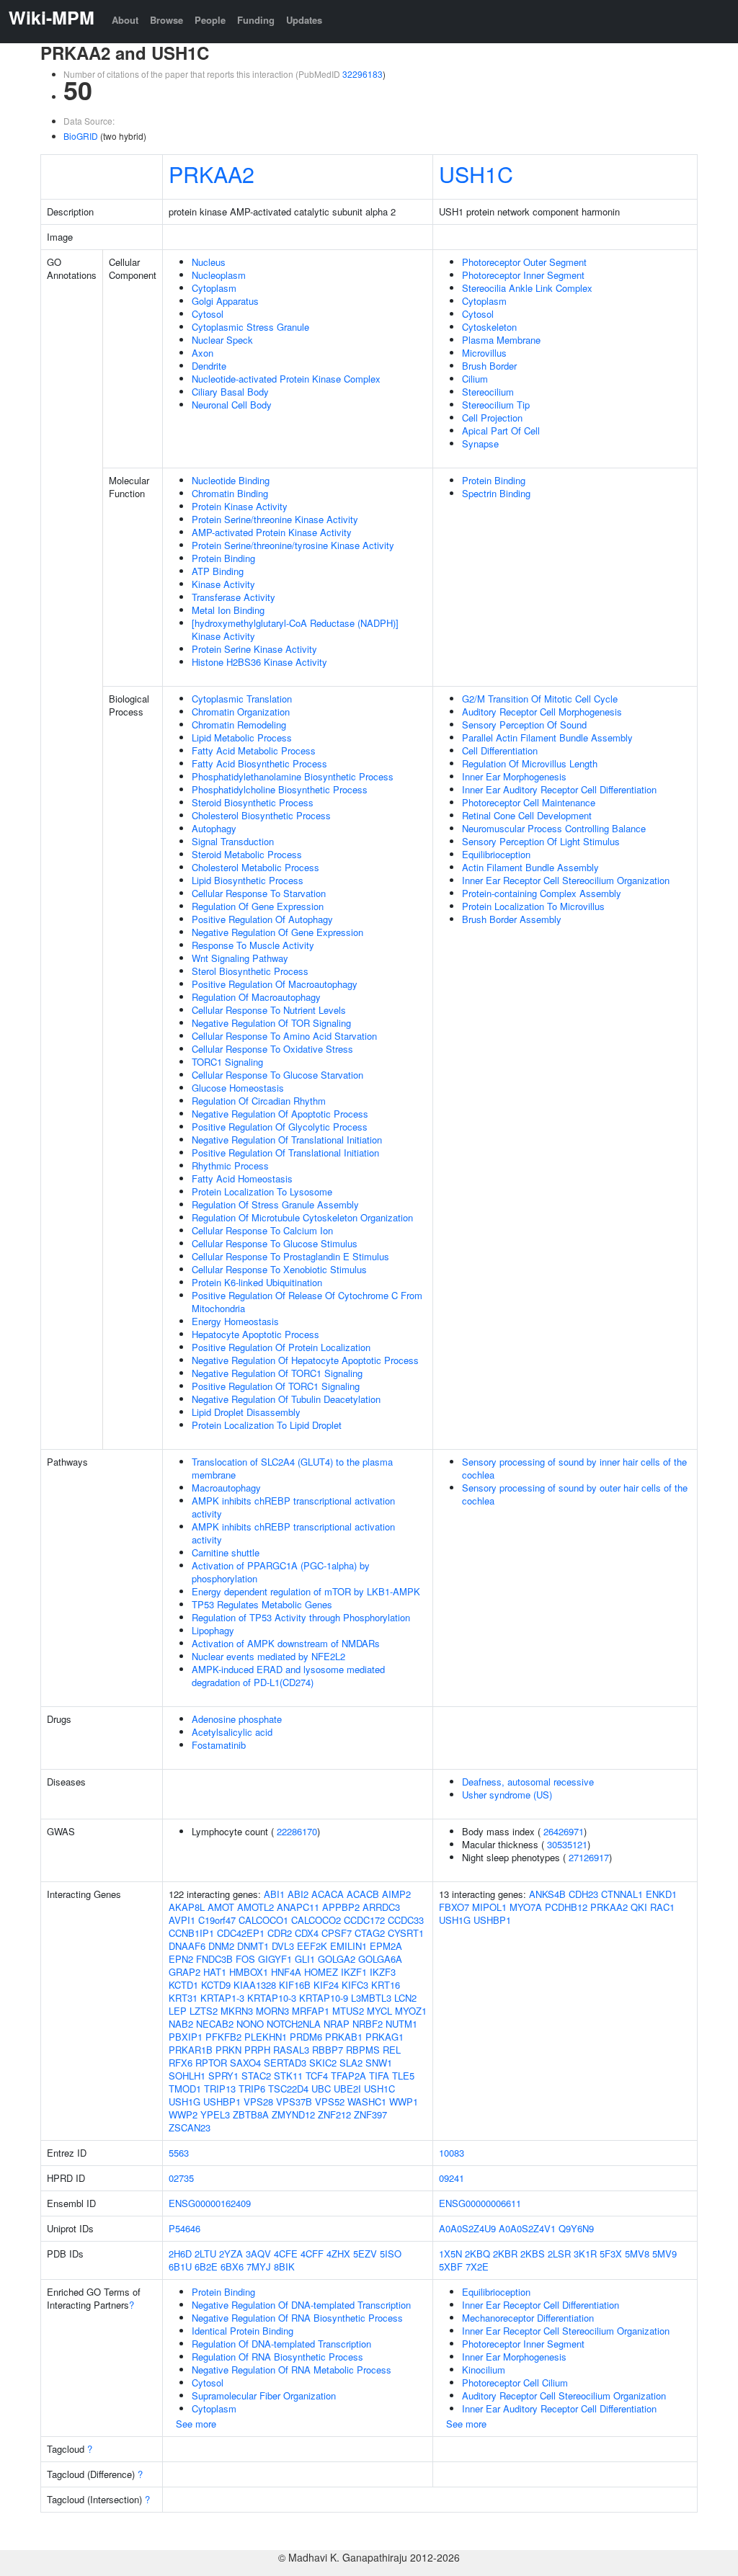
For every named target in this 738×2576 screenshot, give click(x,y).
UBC (321, 2089)
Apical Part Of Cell (501, 431)
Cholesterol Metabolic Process (255, 867)
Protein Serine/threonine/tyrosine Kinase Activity (293, 545)
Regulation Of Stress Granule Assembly (275, 1204)
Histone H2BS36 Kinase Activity (259, 662)
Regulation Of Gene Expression (258, 906)
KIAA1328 (255, 1985)
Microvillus (484, 353)
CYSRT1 (406, 1933)
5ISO (391, 2254)
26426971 (564, 1831)
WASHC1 (367, 2102)
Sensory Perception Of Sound (524, 725)
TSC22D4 (288, 2089)
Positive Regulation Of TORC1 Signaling (276, 1386)
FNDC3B (214, 1959)
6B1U (180, 2267)
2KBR (505, 2254)
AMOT (221, 1907)
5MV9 (664, 2254)
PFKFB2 (223, 2037)
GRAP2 (184, 1972)
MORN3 (272, 2011)
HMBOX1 (249, 1972)
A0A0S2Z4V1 (527, 2228)
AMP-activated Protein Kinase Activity (272, 532)
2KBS (533, 2254)
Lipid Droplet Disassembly (246, 1412)
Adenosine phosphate (237, 1719)
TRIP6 (252, 2089)
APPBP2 (341, 1907)
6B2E (206, 2267)
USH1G (184, 2102)
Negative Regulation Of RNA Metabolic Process (292, 2370)
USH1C (476, 174)
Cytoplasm (214, 288)
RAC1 (662, 1907)
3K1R (585, 2254)
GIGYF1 (275, 1959)
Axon (203, 353)
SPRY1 (223, 2076)
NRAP (337, 2024)
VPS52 (330, 2102)
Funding (256, 20)
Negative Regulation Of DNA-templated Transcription (301, 2305)
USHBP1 (222, 2102)
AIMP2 (396, 1894)
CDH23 (583, 1894)
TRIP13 (220, 2089)
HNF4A (286, 1972)
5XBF (451, 2267)
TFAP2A (348, 2076)
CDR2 (280, 1933)
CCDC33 (406, 1920)
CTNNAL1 (622, 1894)
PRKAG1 (384, 2037)
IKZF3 (383, 1972)
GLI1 (305, 1959)
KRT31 (183, 1998)
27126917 (589, 1857)
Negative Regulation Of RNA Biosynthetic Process (297, 2318)
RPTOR (211, 2063)
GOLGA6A (380, 1959)
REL (392, 2050)
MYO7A (526, 1907)
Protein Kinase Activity (240, 506)
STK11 (288, 2076)
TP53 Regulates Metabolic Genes (262, 1604)
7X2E (477, 2267)
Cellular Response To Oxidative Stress (272, 1049)
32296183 (363, 74)
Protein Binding (223, 558)
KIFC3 (355, 1985)
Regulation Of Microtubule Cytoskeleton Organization (302, 1217)
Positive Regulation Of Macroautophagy (275, 984)
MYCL (379, 2011)
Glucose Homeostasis (238, 1088)
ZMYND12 (293, 2114)
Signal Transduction (233, 841)
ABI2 (298, 1894)
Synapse (480, 444)
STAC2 (256, 2076)
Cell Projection (492, 418)
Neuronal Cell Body (232, 405)
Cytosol (208, 314)
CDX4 (307, 1933)
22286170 (297, 1831)
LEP (178, 2011)
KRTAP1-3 (222, 1998)
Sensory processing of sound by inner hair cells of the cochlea (574, 1468)
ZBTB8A (251, 2114)
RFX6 (181, 2063)
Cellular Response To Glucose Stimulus (275, 1243)
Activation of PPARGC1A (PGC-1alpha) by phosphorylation (281, 1572)
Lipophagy (213, 1630)
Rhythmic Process (230, 1166)
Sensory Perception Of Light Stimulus (541, 841)
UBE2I (347, 2089)
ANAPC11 (298, 1907)
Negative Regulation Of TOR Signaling (271, 1023)
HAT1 (215, 1972)
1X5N (450, 2254)
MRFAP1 (311, 2011)
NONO (250, 2024)
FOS (245, 1959)
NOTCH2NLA (294, 2024)
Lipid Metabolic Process (242, 737)
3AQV (258, 2254)
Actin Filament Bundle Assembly (530, 867)
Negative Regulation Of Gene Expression (277, 932)
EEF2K (312, 1946)
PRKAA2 (212, 174)
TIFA (379, 2076)
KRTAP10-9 (324, 1998)
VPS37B (294, 2102)
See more (196, 2424)
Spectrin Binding (496, 493)
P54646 (184, 2228)
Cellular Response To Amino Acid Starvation (284, 1036)
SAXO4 (245, 2063)
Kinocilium (484, 2370)
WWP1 (404, 2102)
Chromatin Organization (241, 712)
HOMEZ (321, 1972)
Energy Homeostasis (235, 1321)
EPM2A (386, 1946)
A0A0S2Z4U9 (467, 2228)
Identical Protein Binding (243, 2331)
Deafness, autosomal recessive (528, 1782)
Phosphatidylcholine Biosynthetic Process (280, 789)
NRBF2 (368, 2024)
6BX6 (232, 2267)
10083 (452, 2153)
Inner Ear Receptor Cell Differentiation (541, 2305)
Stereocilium (488, 392)
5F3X (611, 2254)
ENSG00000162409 (210, 2203)
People (210, 20)
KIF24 (326, 1985)
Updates (304, 20)
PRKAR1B (191, 2050)
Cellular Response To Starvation (259, 893)
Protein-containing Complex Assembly (542, 893)
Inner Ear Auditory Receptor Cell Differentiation (559, 789)
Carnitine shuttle (226, 1552)
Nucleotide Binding (231, 480)
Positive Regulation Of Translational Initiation (285, 1153)
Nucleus (209, 262)
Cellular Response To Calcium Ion (262, 1230)
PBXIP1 (186, 2037)
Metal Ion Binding (228, 610)
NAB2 (181, 2024)
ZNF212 (334, 2114)
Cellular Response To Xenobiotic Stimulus (279, 1269)
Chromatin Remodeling (239, 725)
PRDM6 (306, 2037)
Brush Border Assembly (512, 919)
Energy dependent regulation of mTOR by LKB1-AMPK (306, 1591)
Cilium (475, 379)
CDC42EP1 (241, 1933)
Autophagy (214, 828)
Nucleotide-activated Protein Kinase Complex (286, 379)
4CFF (312, 2254)
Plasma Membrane (501, 340)
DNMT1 (253, 1946)
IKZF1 (354, 1972)
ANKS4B (547, 1894)
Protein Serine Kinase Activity (254, 649)
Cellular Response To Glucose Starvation (277, 1075)
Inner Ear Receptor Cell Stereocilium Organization (566, 880)
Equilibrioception (496, 854)
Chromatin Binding (230, 493)
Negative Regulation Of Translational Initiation (287, 1140)
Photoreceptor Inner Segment (523, 275)
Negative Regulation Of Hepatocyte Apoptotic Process (305, 1360)
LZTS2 (204, 2011)
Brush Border (489, 366)
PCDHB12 (566, 1907)
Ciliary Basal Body (230, 392)
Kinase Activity (223, 584)
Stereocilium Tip (496, 405)
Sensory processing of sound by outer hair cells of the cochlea (575, 1494)
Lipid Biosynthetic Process (248, 880)
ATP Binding (218, 571)
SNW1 (379, 2063)
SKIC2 (323, 2063)
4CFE (286, 2254)
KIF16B (295, 1985)
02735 (181, 2178)
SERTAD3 (285, 2063)
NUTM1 (401, 2024)
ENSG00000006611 (480, 2203)
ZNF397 (370, 2114)
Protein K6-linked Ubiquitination (257, 1282)
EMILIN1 (348, 1946)
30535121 (567, 1844)
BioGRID (81, 136)
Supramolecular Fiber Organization (264, 2395)
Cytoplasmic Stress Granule (250, 327)
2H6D (180, 2254)
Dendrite (209, 366)
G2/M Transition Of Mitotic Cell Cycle (540, 699)
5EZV (365, 2254)
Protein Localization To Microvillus (533, 906)
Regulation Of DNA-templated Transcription (281, 2344)
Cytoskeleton (489, 327)
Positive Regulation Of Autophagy (262, 919)
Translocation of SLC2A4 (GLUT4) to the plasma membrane (292, 1468)
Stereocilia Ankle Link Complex (527, 288)
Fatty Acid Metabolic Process (254, 750)
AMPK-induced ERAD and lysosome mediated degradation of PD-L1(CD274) (288, 1676)
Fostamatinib (219, 1745)
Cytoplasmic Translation (242, 699)
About (125, 20)
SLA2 (351, 2063)
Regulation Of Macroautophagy (256, 997)
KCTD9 (216, 1985)
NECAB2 (215, 2024)
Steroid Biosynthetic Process (253, 802)
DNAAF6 (187, 1946)
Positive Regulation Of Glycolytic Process (280, 1127)
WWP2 (183, 2114)
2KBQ (477, 2254)
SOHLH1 (187, 2076)
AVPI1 (182, 1920)
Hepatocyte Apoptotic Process (255, 1334)
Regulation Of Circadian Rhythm (259, 1101)
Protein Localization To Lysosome (262, 1191)
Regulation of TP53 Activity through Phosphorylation (301, 1617)
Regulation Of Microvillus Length (530, 763)
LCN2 (405, 1998)
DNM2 (221, 1946)
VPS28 (258, 2102)
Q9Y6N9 (576, 2228)
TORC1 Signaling (227, 1062)
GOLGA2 (337, 1959)
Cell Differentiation (500, 750)
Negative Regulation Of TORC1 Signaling (277, 1373)
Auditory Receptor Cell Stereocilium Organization (564, 2395)
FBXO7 (454, 1907)
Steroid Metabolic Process (247, 854)
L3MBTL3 (371, 1998)
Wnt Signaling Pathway (240, 958)
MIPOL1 (489, 1907)
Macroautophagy (226, 1488)
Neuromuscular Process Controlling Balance (554, 828)
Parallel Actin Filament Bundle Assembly (547, 737)
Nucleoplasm (219, 275)
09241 (452, 2178)
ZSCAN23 (190, 2127)
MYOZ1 (411, 2011)
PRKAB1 (344, 2037)
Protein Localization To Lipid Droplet (267, 1425)
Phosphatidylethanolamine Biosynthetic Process (293, 776)
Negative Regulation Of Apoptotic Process (280, 1114)
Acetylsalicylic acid (232, 1732)
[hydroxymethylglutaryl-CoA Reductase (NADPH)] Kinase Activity (295, 629)
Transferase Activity (234, 597)
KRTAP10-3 (272, 1998)
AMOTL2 (255, 1907)
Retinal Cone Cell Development (527, 815)
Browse (166, 20)
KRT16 (386, 1985)
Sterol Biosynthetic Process (250, 971)
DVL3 (283, 1946)
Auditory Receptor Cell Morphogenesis (542, 712)
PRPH (257, 2050)
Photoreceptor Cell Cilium (515, 2383)
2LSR (559, 2254)
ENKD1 (661, 1894)
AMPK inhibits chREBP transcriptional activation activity (293, 1507)
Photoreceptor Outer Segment (524, 262)
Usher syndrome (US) (507, 1795)
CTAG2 (370, 1933)
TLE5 (403, 2076)
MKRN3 (237, 2011)
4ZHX (338, 2254)
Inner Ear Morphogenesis (514, 776)
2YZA (231, 2254)
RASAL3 (291, 2050)
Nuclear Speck (222, 340)
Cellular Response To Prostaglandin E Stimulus (290, 1256)
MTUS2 (348, 2011)
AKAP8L (187, 1907)
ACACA (328, 1894)
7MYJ (259, 2267)
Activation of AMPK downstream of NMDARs (286, 1643)
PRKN (228, 2050)
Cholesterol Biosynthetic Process (261, 815)
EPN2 (181, 1959)
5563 (179, 2153)
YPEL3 (215, 2114)
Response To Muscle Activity (253, 945)
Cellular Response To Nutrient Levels (269, 1010)
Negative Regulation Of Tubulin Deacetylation (286, 1399)
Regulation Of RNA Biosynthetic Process (277, 2357)
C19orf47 (217, 1920)
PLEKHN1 (266, 2037)
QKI (639, 1907)
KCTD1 (183, 1985)
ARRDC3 (381, 1907)
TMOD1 (185, 2089)
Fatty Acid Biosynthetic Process (259, 763)
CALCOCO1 (263, 1920)
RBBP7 (328, 2050)
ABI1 (274, 1894)
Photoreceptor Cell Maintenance (529, 802)
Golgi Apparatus (225, 301)
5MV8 (637, 2254)
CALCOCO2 (316, 1920)
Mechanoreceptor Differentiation (528, 2318)
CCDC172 (364, 1920)
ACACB (363, 1894)
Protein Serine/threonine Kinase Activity (275, 519)
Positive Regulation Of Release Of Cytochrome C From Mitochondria (307, 1302)
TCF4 (317, 2076)
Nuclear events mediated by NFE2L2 (268, 1656)
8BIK (284, 2267)
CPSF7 (337, 1933)
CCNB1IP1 (191, 1933)
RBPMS (363, 2050)
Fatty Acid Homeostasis (242, 1178)
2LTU (205, 2254)
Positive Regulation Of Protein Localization (281, 1347)
